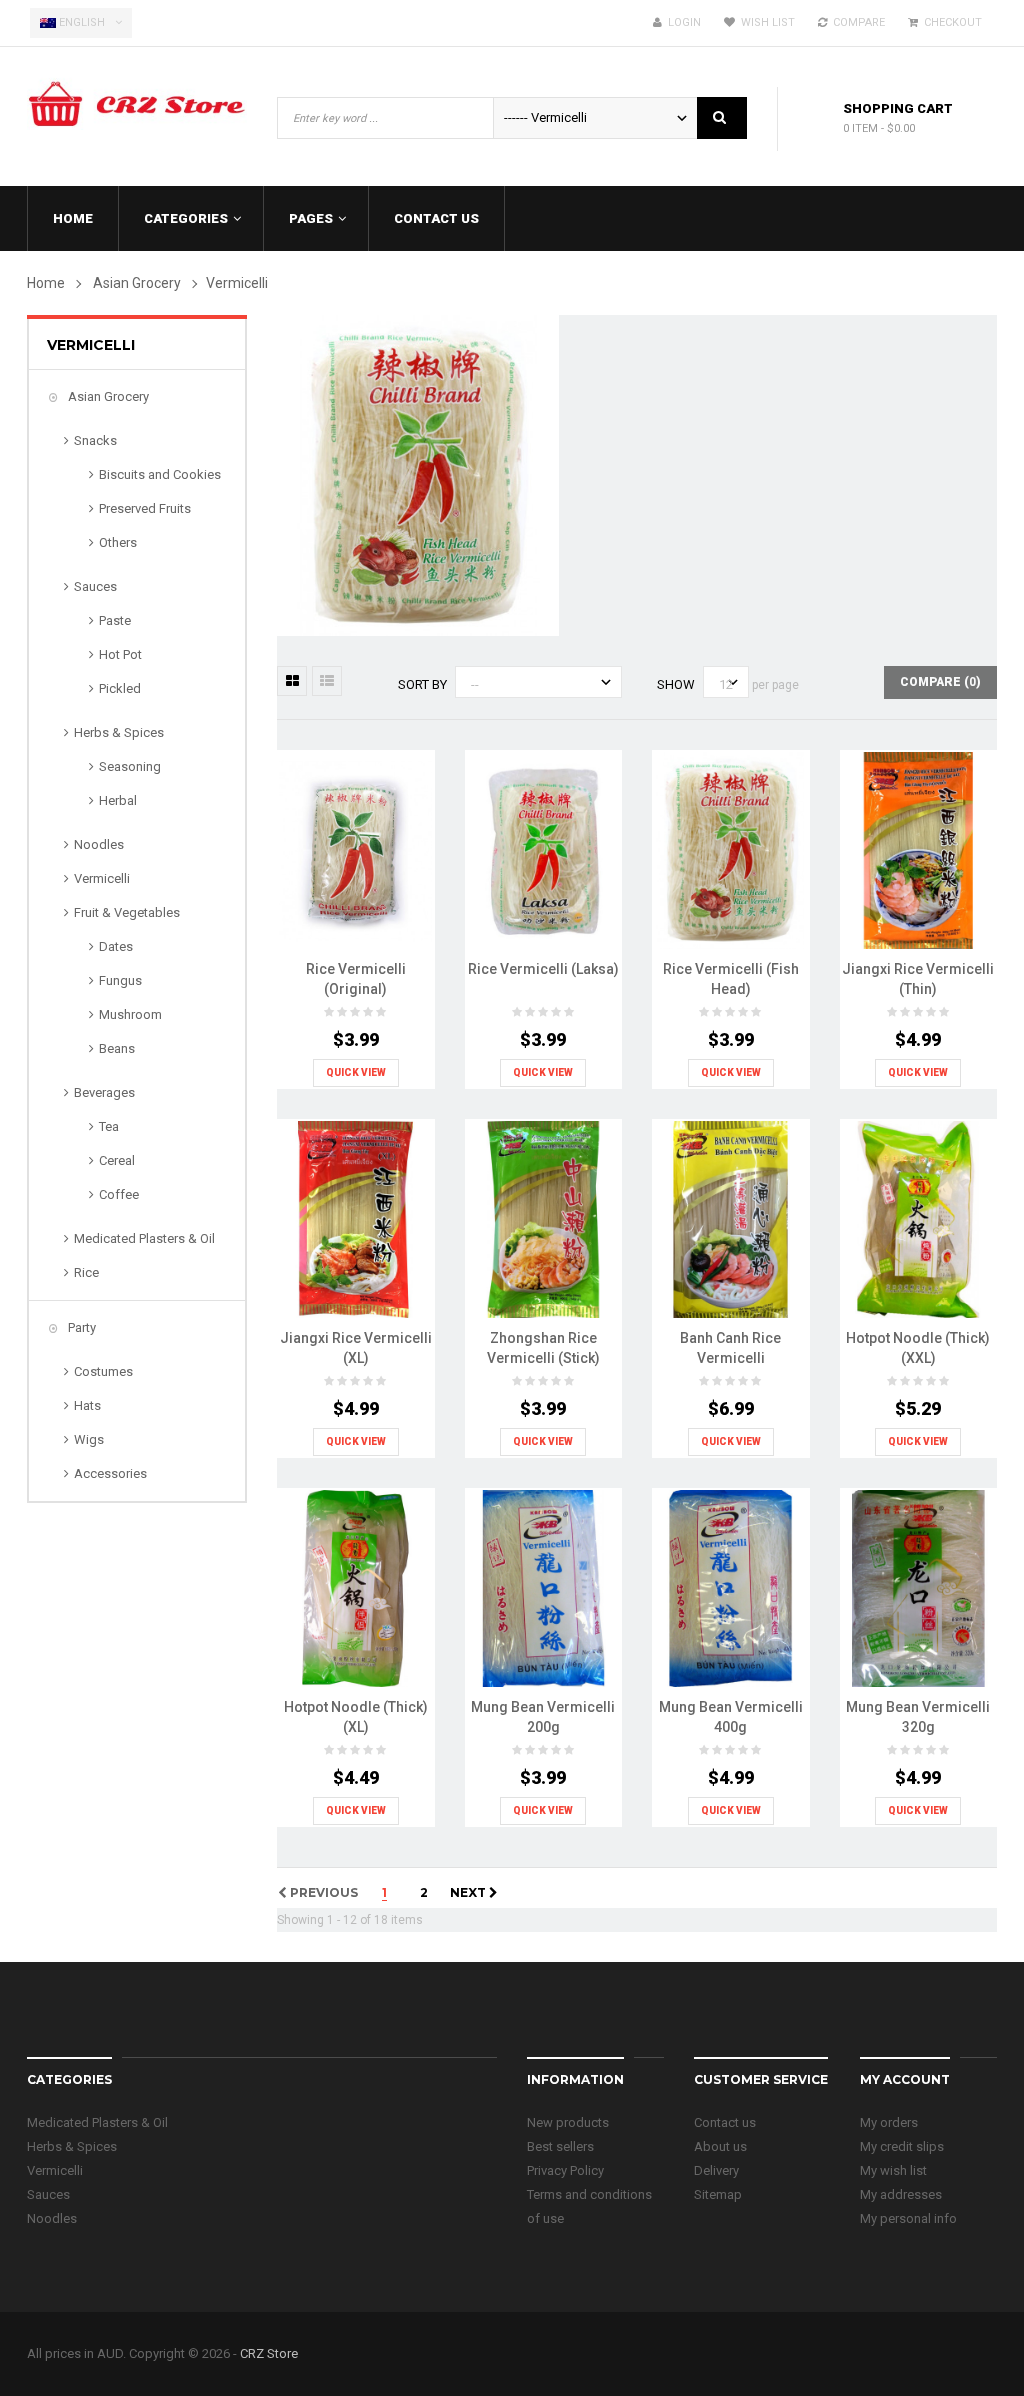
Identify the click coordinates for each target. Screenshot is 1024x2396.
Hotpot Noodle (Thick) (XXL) (918, 1348)
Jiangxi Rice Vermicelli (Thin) (918, 979)
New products (568, 2122)
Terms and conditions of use (589, 2206)
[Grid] (292, 681)
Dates (116, 946)
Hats (87, 1405)
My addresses (901, 2194)
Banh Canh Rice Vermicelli (730, 1348)
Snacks (95, 440)
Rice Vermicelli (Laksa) (543, 969)
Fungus (120, 980)
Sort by (422, 684)
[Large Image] (413, 873)
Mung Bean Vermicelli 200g (543, 1717)
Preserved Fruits (145, 508)
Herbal (118, 800)
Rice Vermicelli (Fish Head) (731, 979)
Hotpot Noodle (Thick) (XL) (356, 1717)
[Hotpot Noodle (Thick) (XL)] (355, 1587)
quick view (356, 1072)
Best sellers (560, 2146)
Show (676, 684)
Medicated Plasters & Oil (144, 1238)
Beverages (104, 1092)
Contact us (725, 2122)
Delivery (716, 2170)
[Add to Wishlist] (333, 873)
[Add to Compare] (373, 873)
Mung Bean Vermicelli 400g (731, 1717)
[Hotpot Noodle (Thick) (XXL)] (918, 1218)
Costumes (103, 1371)
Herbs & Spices (119, 732)
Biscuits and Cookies (160, 474)
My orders (889, 2122)
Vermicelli (102, 878)
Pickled (120, 688)
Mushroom (130, 1014)
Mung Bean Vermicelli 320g (918, 1717)
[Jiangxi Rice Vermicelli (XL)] (355, 1218)
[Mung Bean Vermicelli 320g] (918, 1587)
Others (118, 542)
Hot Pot (120, 654)
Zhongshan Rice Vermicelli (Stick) (543, 1348)
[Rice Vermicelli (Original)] (355, 849)
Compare (856, 22)
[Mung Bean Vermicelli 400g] (730, 1587)
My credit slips (902, 2146)
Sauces (95, 586)
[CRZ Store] (137, 98)
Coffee (119, 1194)
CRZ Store (269, 2353)
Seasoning (130, 766)
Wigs (89, 1439)
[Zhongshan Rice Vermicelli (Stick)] (543, 1218)
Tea (109, 1126)
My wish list (893, 2170)
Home (46, 283)
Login (681, 22)
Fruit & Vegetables (127, 912)
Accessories (110, 1473)
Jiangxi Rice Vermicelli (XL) (356, 1348)
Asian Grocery (107, 396)
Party (80, 1327)
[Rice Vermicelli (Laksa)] (543, 849)
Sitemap (718, 2194)
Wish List (765, 22)
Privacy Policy (565, 2170)
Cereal (117, 1160)
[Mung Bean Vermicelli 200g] (543, 1587)
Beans (117, 1048)
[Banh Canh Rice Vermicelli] (730, 1218)
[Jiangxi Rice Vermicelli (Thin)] (918, 849)
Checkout (950, 22)
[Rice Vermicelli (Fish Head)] (730, 849)
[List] (327, 681)
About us (720, 2146)
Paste (115, 620)
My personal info (908, 2218)
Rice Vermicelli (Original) (356, 979)
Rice (86, 1272)
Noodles (99, 844)
